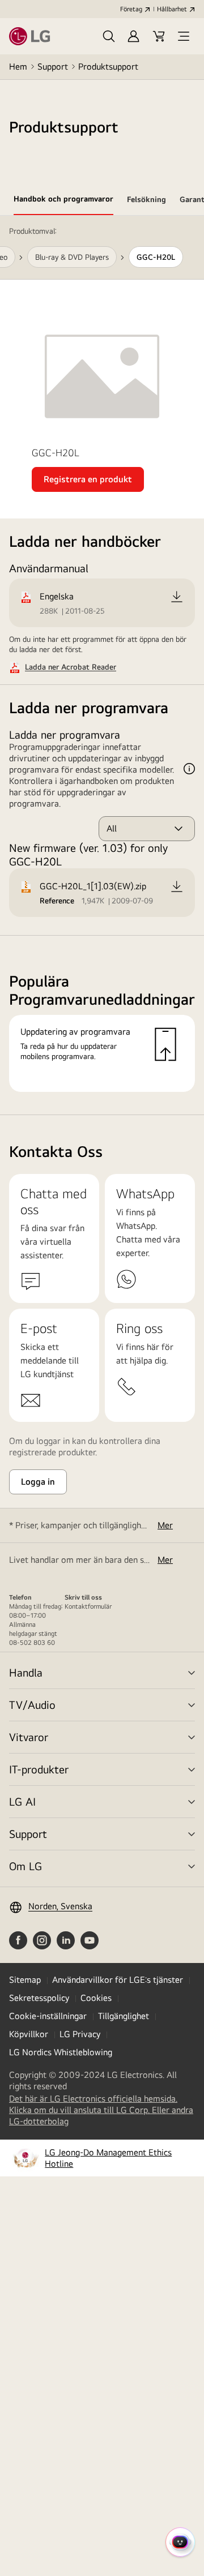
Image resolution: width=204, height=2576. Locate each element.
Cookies (96, 1998)
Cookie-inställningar (48, 2016)
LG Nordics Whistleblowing (61, 2052)
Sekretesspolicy (39, 1998)
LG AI (22, 1801)
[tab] (63, 201)
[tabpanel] (102, 665)
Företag (131, 9)
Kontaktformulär (88, 1606)
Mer (165, 1525)
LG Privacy (80, 2034)
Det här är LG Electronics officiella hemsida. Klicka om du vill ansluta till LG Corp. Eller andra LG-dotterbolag (101, 2110)
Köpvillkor (29, 2034)
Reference (57, 901)
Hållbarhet (172, 9)
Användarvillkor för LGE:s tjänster (118, 1980)
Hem (18, 67)
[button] (109, 36)
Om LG (25, 1866)
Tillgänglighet (124, 2016)
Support (53, 67)
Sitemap (25, 1980)
